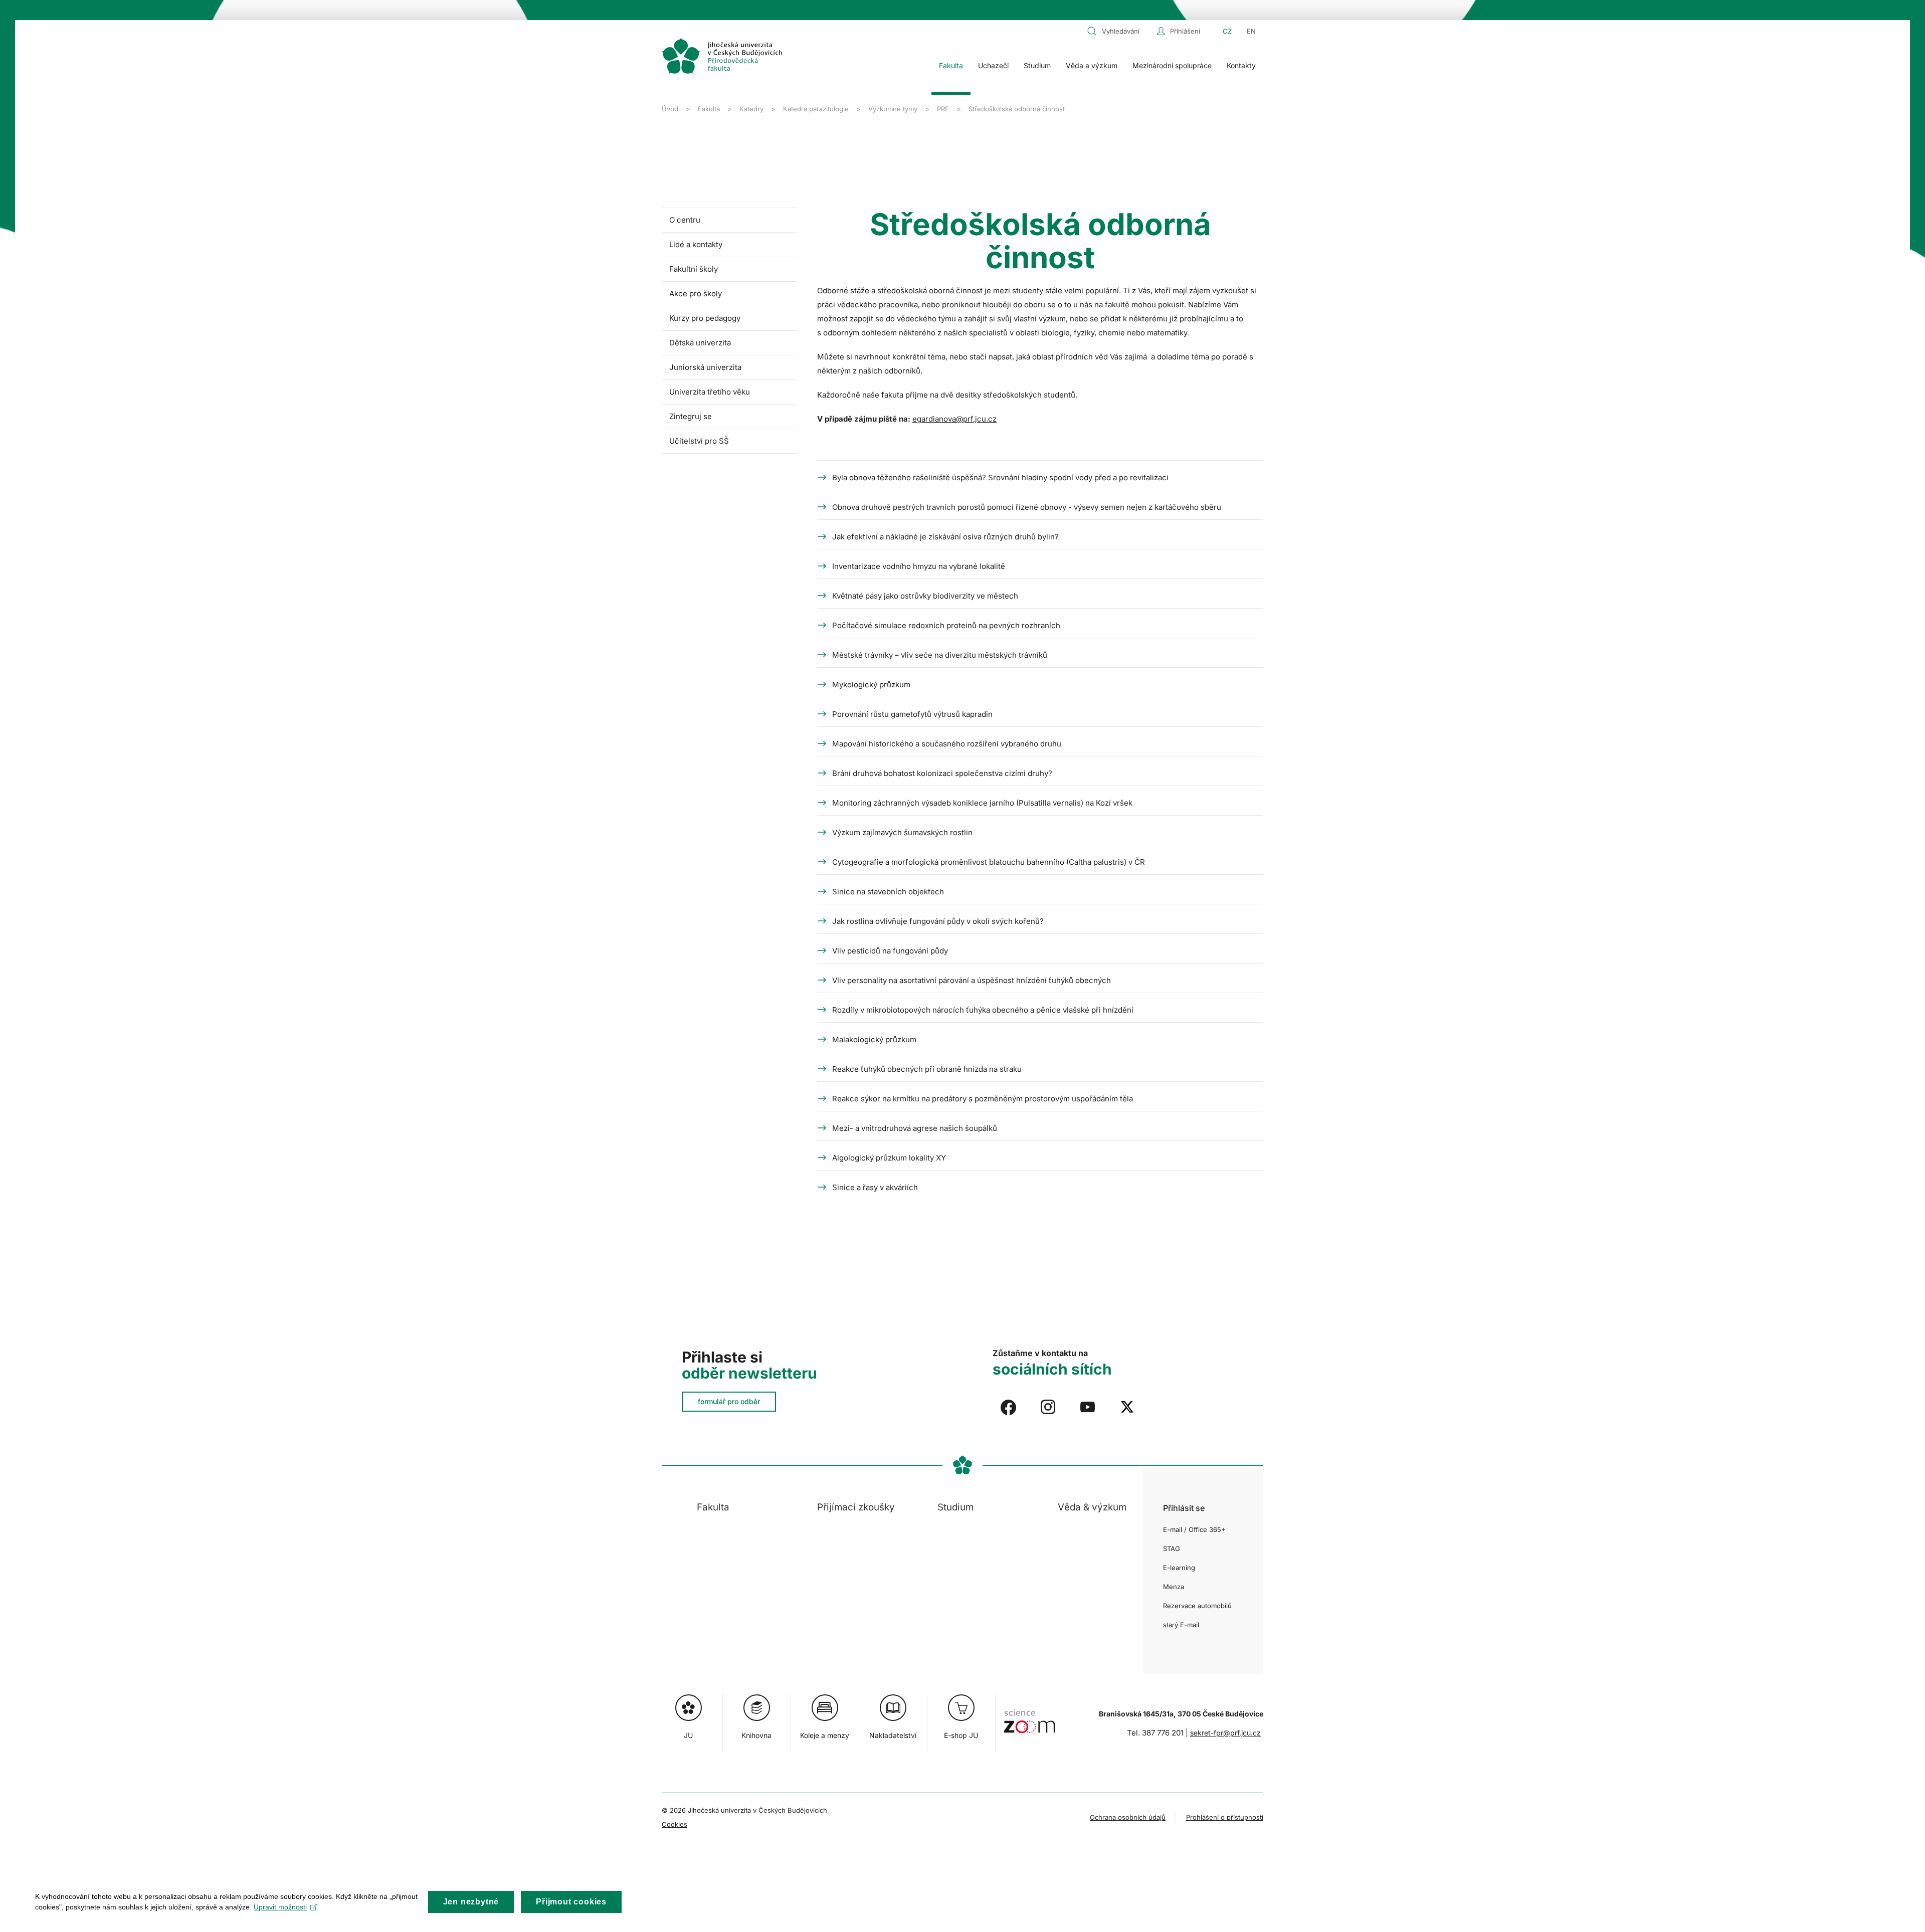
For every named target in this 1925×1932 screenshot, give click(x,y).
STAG (1172, 1549)
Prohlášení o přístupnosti (1225, 1817)
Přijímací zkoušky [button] (856, 1507)
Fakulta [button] (951, 65)
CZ (1227, 31)
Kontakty (1241, 65)
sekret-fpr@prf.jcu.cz (1225, 1733)
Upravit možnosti (280, 1907)
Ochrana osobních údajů (1128, 1817)
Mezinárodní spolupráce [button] (1172, 65)
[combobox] (1119, 31)
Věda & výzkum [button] (1092, 1507)
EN (1251, 31)
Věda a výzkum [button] (1092, 65)
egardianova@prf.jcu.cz (954, 419)
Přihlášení (1185, 31)
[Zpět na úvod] (722, 56)
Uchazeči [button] (993, 65)
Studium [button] (1037, 65)
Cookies (675, 1824)
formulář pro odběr (729, 1401)
